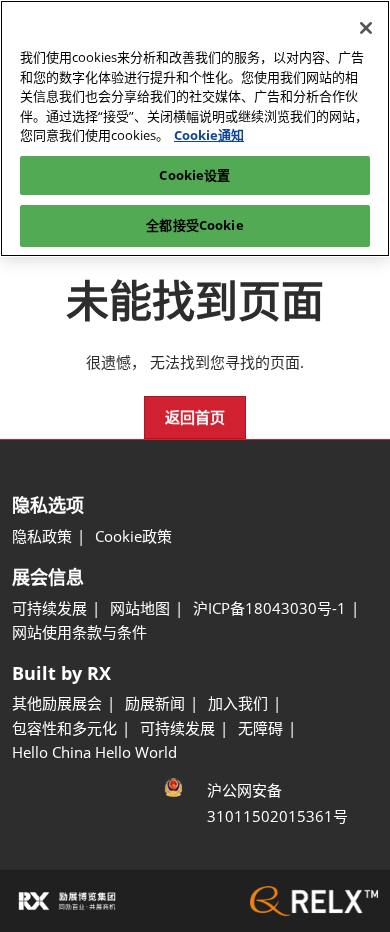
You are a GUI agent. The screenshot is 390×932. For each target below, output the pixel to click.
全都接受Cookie (194, 225)
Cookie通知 (209, 135)
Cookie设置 (194, 175)
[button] (195, 418)
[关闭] (366, 28)
